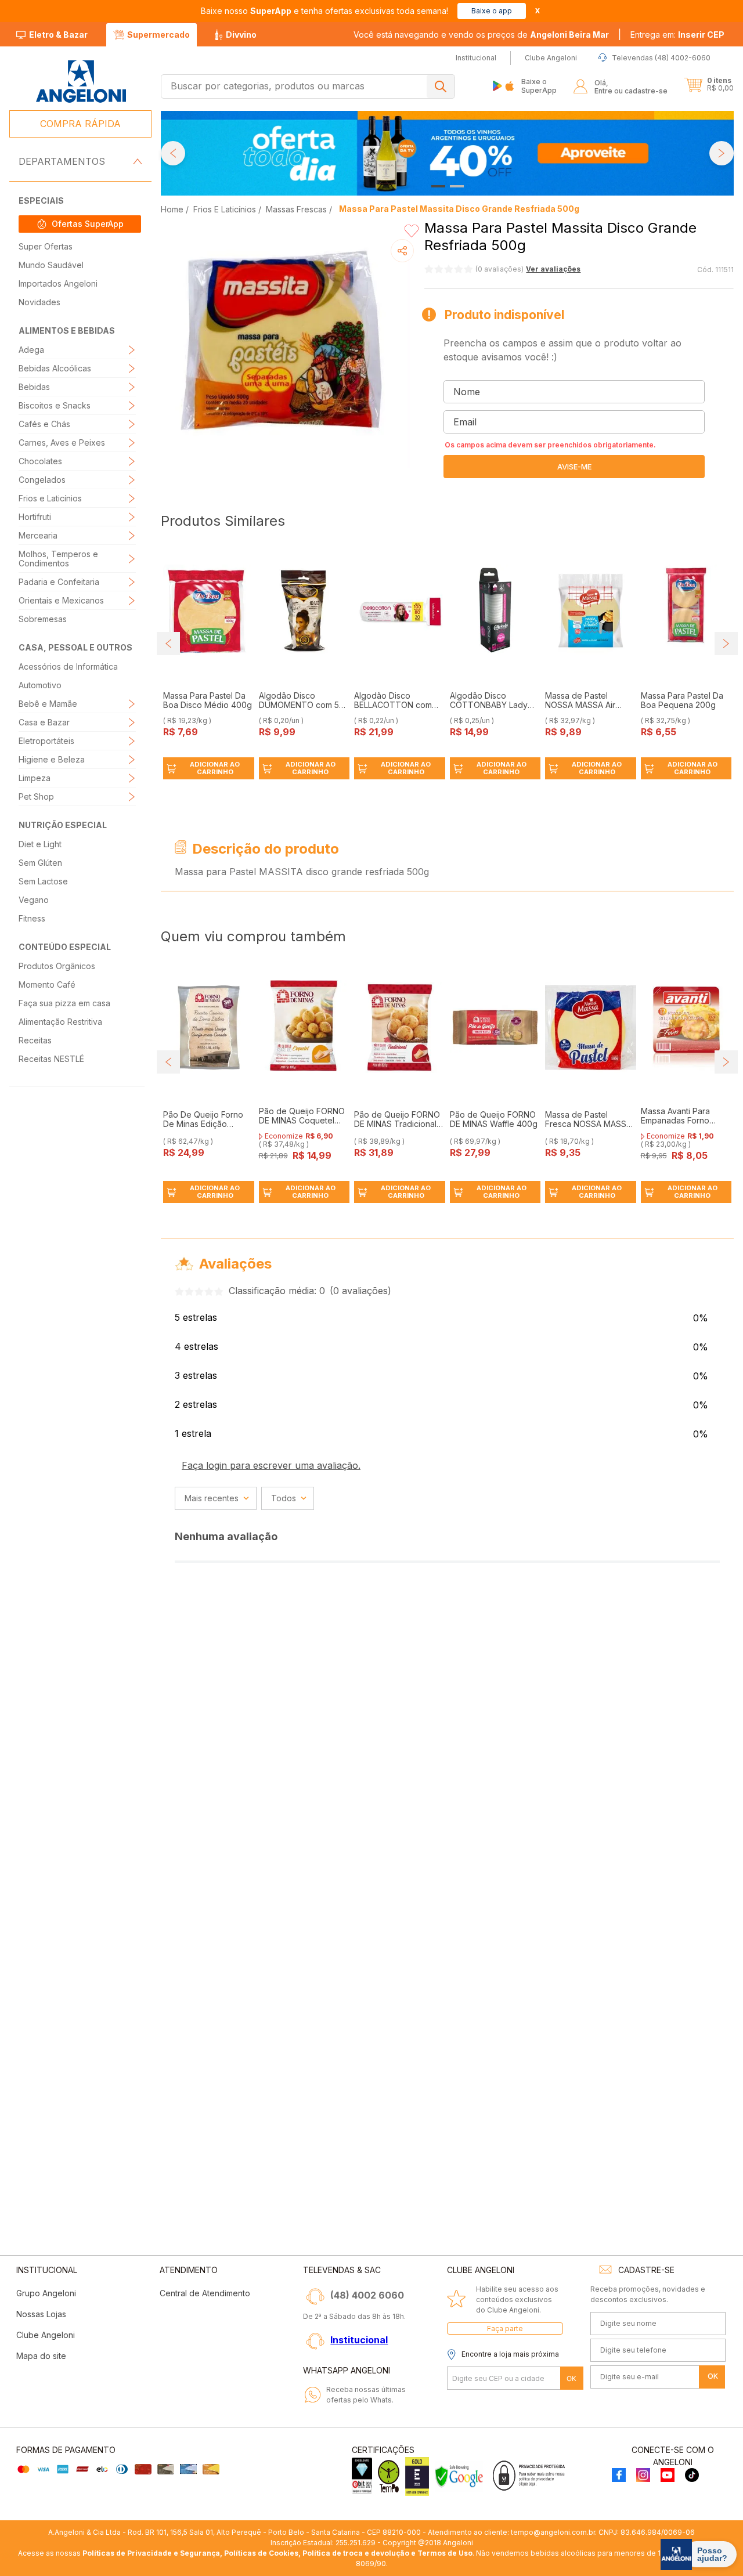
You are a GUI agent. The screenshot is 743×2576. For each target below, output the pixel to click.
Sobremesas (43, 619)
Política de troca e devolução (356, 2553)
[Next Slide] (722, 153)
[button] (677, 35)
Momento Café (47, 984)
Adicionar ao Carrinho (215, 768)
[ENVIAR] (574, 467)
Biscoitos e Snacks (55, 405)
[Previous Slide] (173, 153)
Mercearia (38, 535)
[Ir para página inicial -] (80, 82)
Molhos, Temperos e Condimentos (58, 559)
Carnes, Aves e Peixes (62, 442)
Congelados (42, 480)
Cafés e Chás (44, 424)
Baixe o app (492, 11)
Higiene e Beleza (52, 759)
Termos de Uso (445, 2553)
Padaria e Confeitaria (59, 582)
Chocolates (40, 461)
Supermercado (158, 35)
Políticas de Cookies (261, 2553)
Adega (31, 350)
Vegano (34, 900)
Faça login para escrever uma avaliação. (271, 1465)
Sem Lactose (43, 881)
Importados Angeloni (58, 283)
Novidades (39, 302)
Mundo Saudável (51, 265)
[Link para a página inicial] (173, 209)
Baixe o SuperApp (539, 86)
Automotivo (40, 685)
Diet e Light (40, 844)
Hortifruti (35, 517)
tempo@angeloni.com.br (553, 2532)
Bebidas (34, 387)
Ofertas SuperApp (88, 224)
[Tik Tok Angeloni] (692, 2476)
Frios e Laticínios (50, 498)
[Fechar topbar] (538, 11)
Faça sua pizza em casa (64, 1003)
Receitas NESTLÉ (51, 1059)
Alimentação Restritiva (60, 1022)
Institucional (359, 2340)
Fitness (32, 918)
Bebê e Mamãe (48, 704)
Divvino (241, 35)
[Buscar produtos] (441, 86)
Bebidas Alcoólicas (55, 368)
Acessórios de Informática (68, 666)
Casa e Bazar (44, 722)
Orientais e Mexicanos (61, 600)
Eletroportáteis (46, 741)
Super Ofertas (46, 246)
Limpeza (35, 778)
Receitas (35, 1040)
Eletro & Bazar (58, 35)
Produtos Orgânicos (57, 966)
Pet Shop (36, 796)
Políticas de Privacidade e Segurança (151, 2553)
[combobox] (308, 86)
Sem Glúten (40, 863)
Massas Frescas (296, 209)
